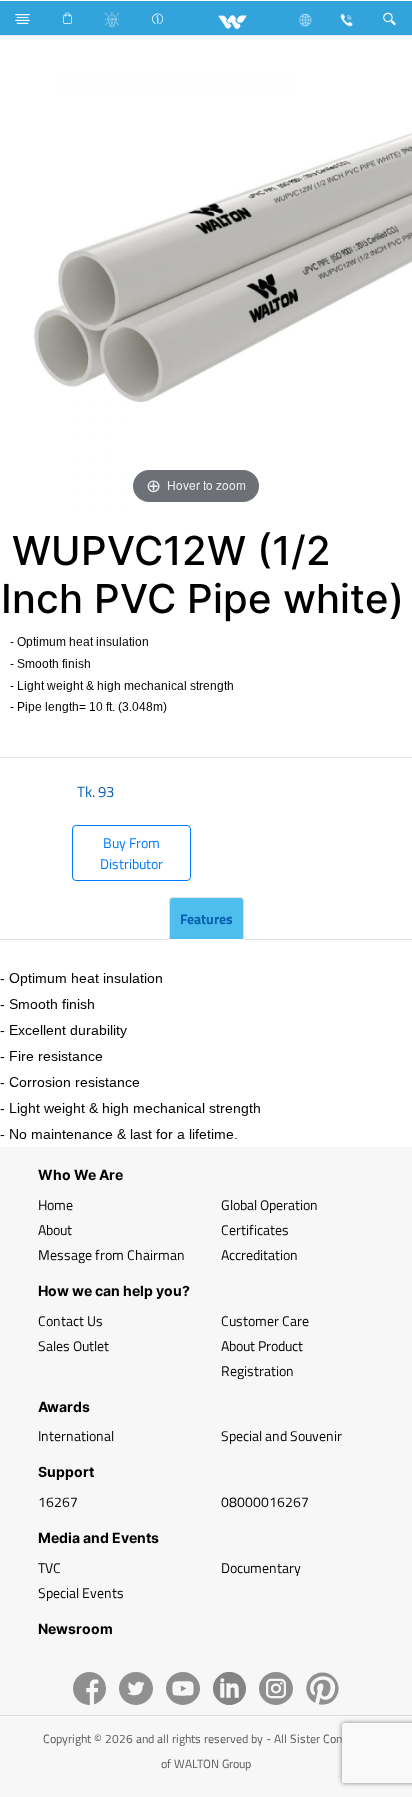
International (76, 1435)
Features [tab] (206, 918)
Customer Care (265, 1320)
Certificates (255, 1229)
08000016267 (265, 1501)
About (55, 1229)
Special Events (81, 1592)
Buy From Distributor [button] (131, 853)
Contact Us (70, 1320)
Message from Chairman (111, 1254)
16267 (58, 1501)
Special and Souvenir (281, 1435)
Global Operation (269, 1204)
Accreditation (259, 1254)
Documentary (261, 1567)
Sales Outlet (73, 1345)
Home (55, 1204)
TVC (49, 1567)
